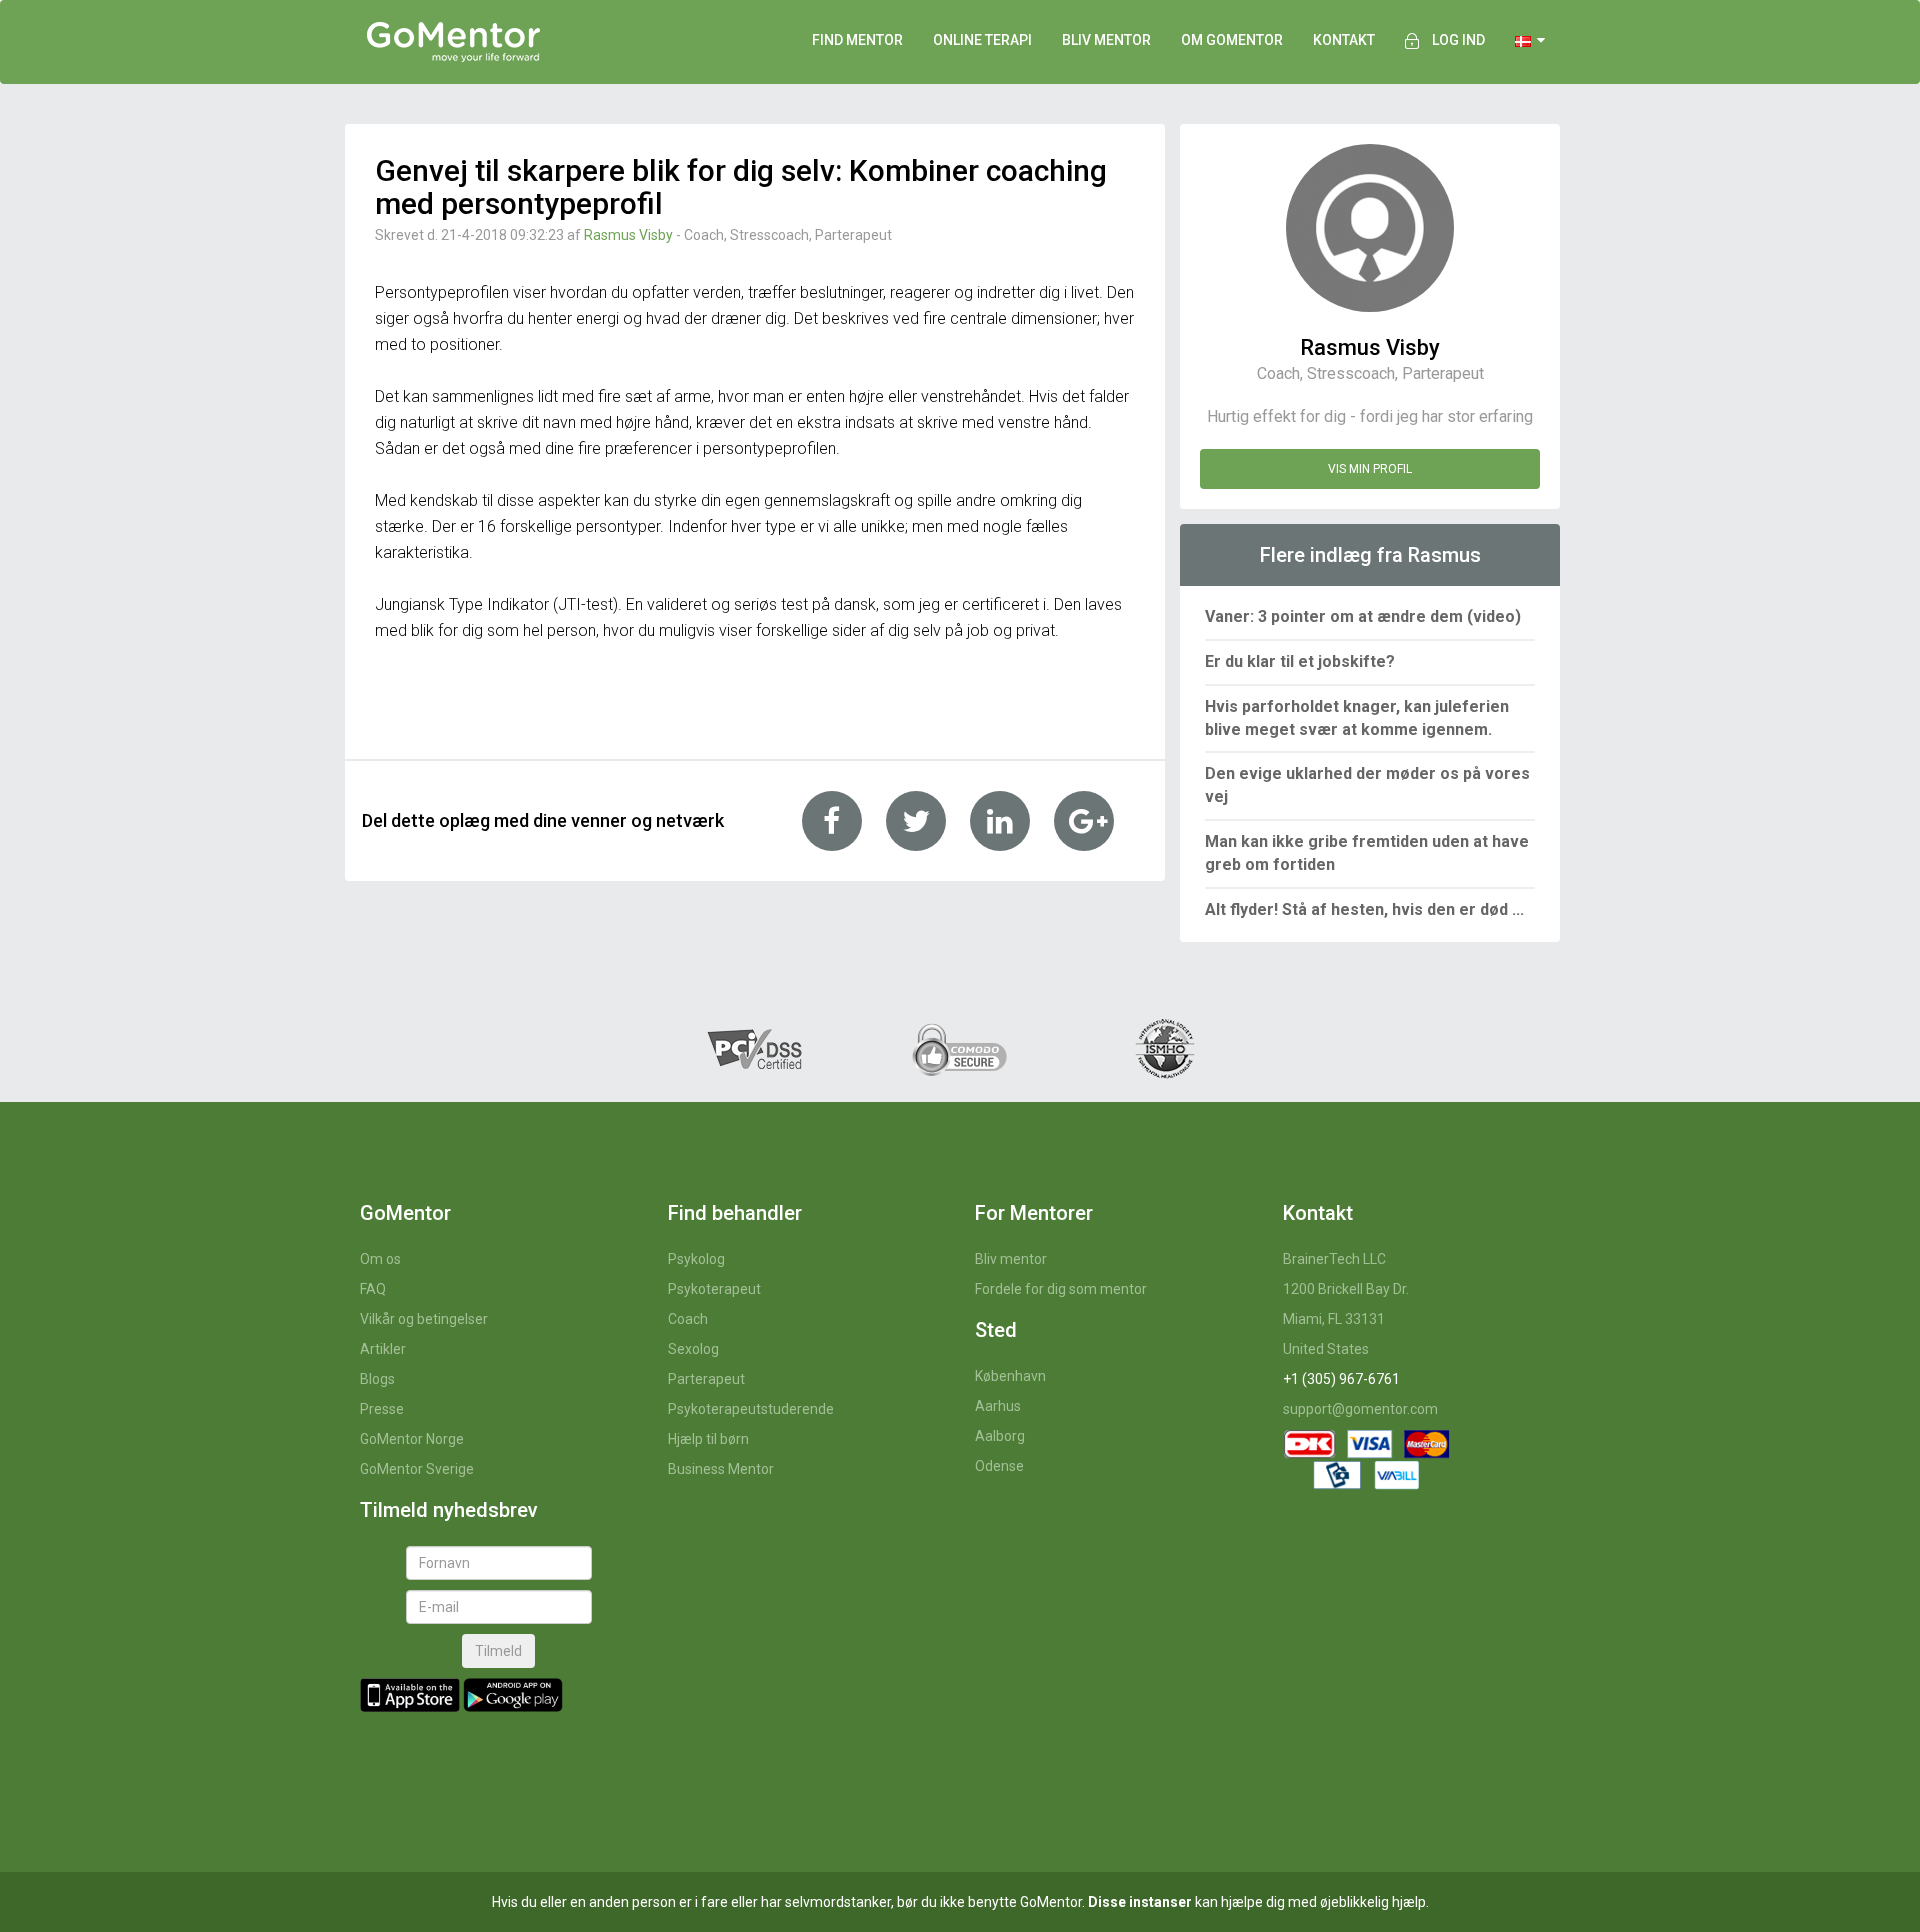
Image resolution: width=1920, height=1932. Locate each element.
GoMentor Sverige (417, 1469)
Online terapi (982, 40)
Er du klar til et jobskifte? (1300, 661)
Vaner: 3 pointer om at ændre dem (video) (1363, 616)
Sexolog (693, 1349)
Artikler (383, 1349)
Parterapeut (706, 1379)
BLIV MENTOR (1106, 40)
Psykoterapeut (714, 1289)
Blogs (377, 1379)
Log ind (1458, 40)
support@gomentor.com (1360, 1409)
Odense (999, 1466)
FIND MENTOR (857, 40)
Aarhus (998, 1406)
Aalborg (1000, 1436)
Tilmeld (498, 1651)
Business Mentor (721, 1469)
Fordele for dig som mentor (1061, 1289)
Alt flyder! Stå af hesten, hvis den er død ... (1364, 909)
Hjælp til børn (708, 1439)
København (1010, 1376)
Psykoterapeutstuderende (751, 1409)
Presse (382, 1409)
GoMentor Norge (412, 1439)
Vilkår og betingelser (424, 1319)
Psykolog (696, 1259)
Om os (380, 1259)
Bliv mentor (1011, 1259)
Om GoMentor (1232, 40)
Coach (688, 1319)
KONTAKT (1344, 40)
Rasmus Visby (628, 235)
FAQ (373, 1289)
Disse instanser (1140, 1902)
